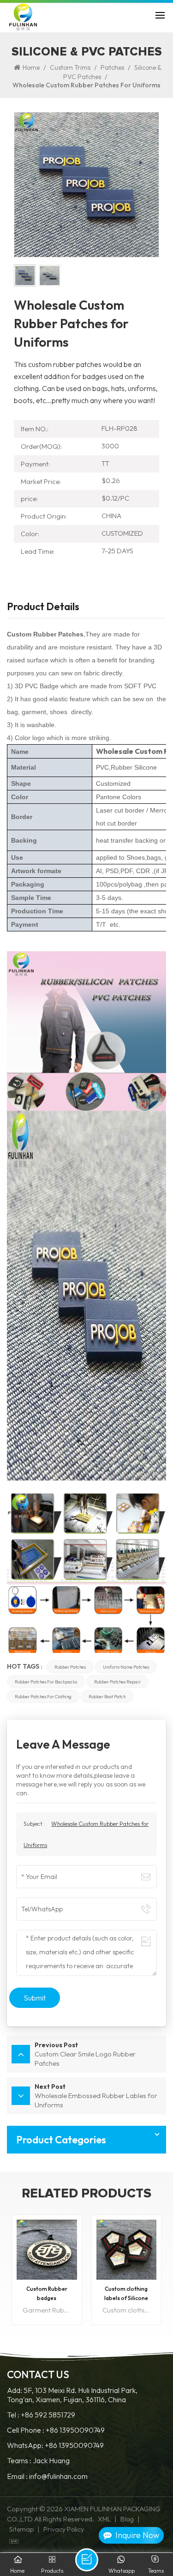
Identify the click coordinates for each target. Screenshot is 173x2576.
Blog (127, 2519)
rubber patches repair (117, 1682)
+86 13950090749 (75, 2430)
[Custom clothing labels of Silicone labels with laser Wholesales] (47, 2250)
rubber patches (70, 1667)
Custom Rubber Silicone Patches (126, 2293)
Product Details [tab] (43, 607)
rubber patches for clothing (43, 1696)
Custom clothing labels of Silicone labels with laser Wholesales (47, 2294)
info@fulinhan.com (58, 2476)
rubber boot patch (107, 1696)
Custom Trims (70, 67)
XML (104, 2519)
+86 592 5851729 (48, 2415)
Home (31, 67)
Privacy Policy (64, 2529)
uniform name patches (126, 1667)
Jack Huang (51, 2461)
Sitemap (21, 2529)
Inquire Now (137, 2535)
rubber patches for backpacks (46, 1682)
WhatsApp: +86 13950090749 (55, 2445)
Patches (112, 67)
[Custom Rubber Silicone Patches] (127, 2250)
